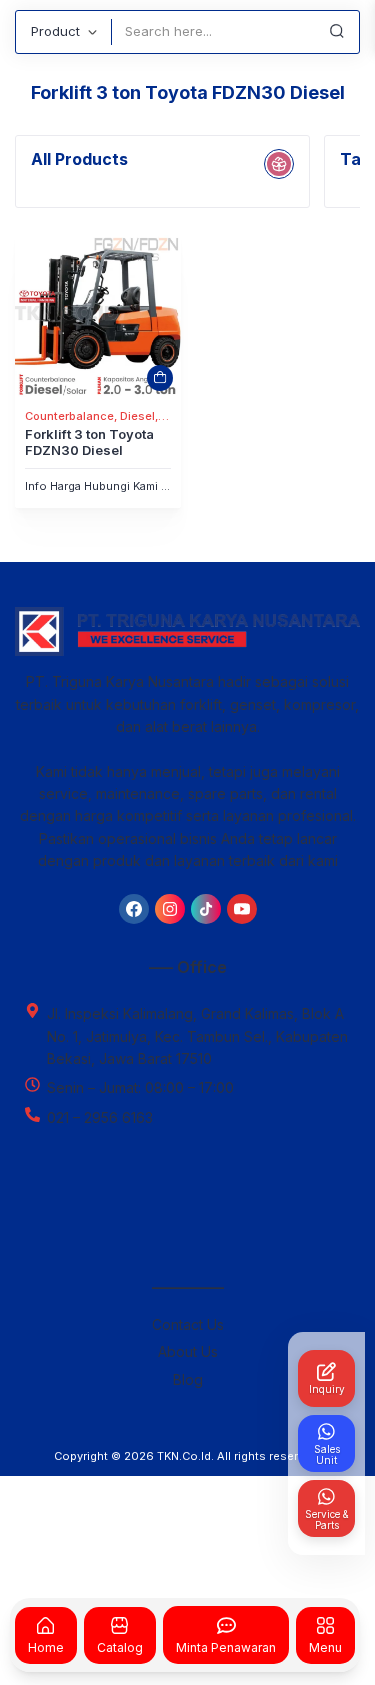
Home (46, 1647)
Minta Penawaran (226, 1647)
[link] (98, 316)
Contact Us (188, 1324)
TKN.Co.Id (184, 1456)
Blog (188, 1379)
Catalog (120, 1647)
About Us (188, 1351)
